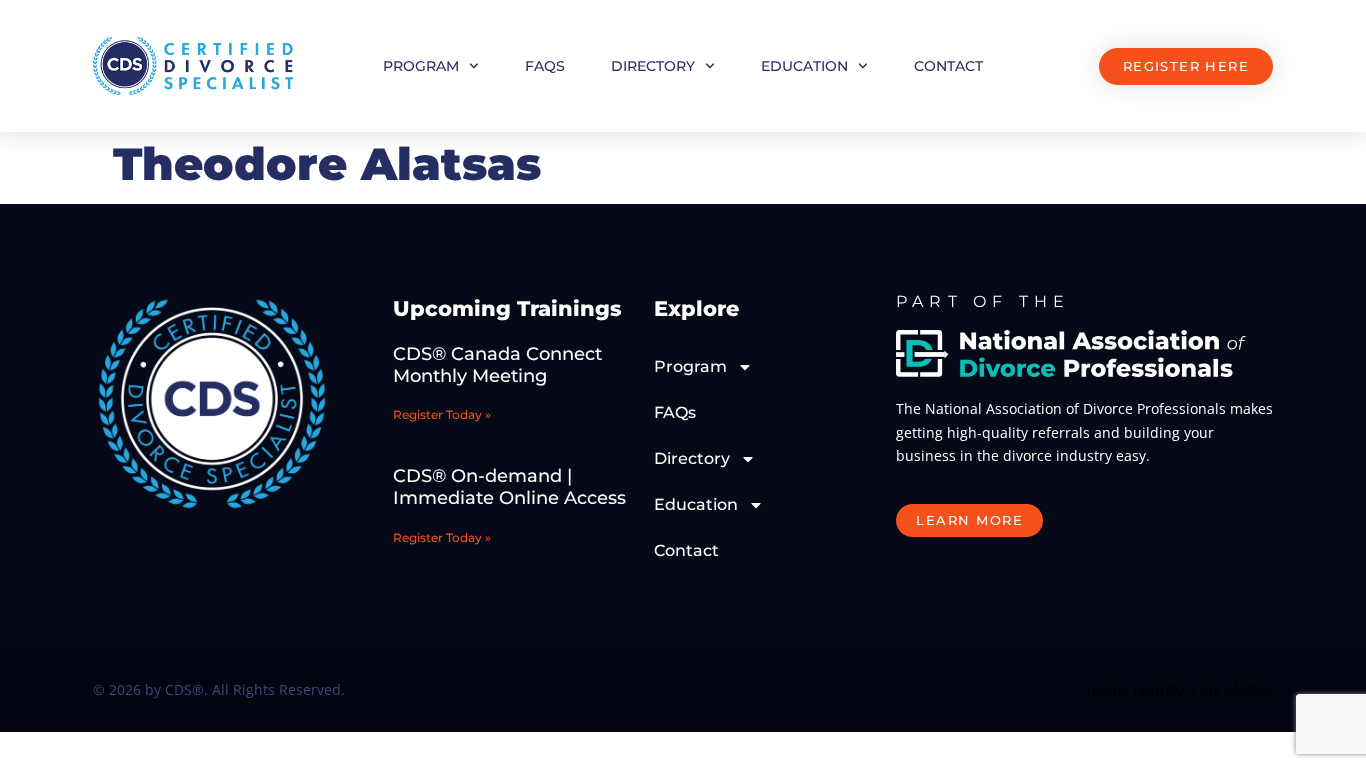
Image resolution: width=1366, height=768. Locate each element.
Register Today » (442, 414)
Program (421, 66)
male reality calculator (1179, 690)
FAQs (545, 66)
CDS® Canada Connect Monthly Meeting (497, 365)
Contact (948, 66)
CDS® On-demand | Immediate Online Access (509, 487)
